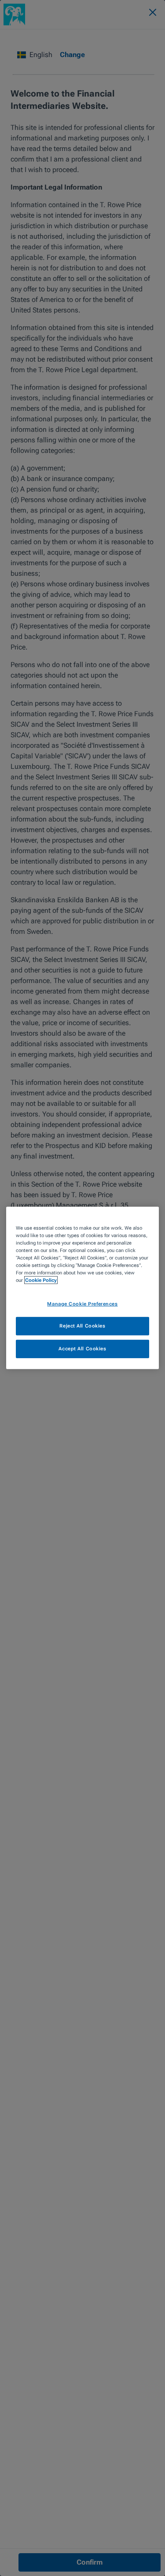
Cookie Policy (41, 1280)
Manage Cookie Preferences (82, 1303)
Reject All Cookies (82, 1326)
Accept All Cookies (82, 1349)
